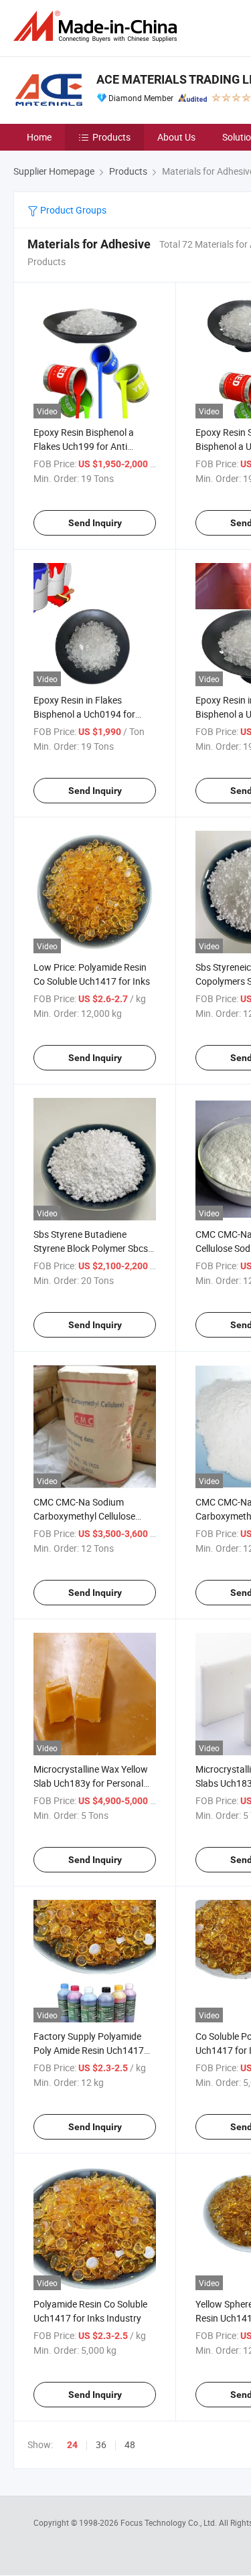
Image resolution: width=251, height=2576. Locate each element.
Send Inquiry (95, 523)
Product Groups (72, 210)
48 (130, 2444)
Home (39, 137)
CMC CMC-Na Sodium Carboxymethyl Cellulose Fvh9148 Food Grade (84, 1516)
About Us (176, 137)
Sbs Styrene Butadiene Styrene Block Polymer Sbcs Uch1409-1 (91, 1248)
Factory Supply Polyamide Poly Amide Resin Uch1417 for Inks (89, 2050)
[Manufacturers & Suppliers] (98, 26)
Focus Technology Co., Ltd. (170, 2522)
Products (111, 137)
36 (101, 2444)
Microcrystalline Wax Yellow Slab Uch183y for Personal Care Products (91, 1783)
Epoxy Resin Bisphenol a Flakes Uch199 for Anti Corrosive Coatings (84, 446)
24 (72, 2445)
